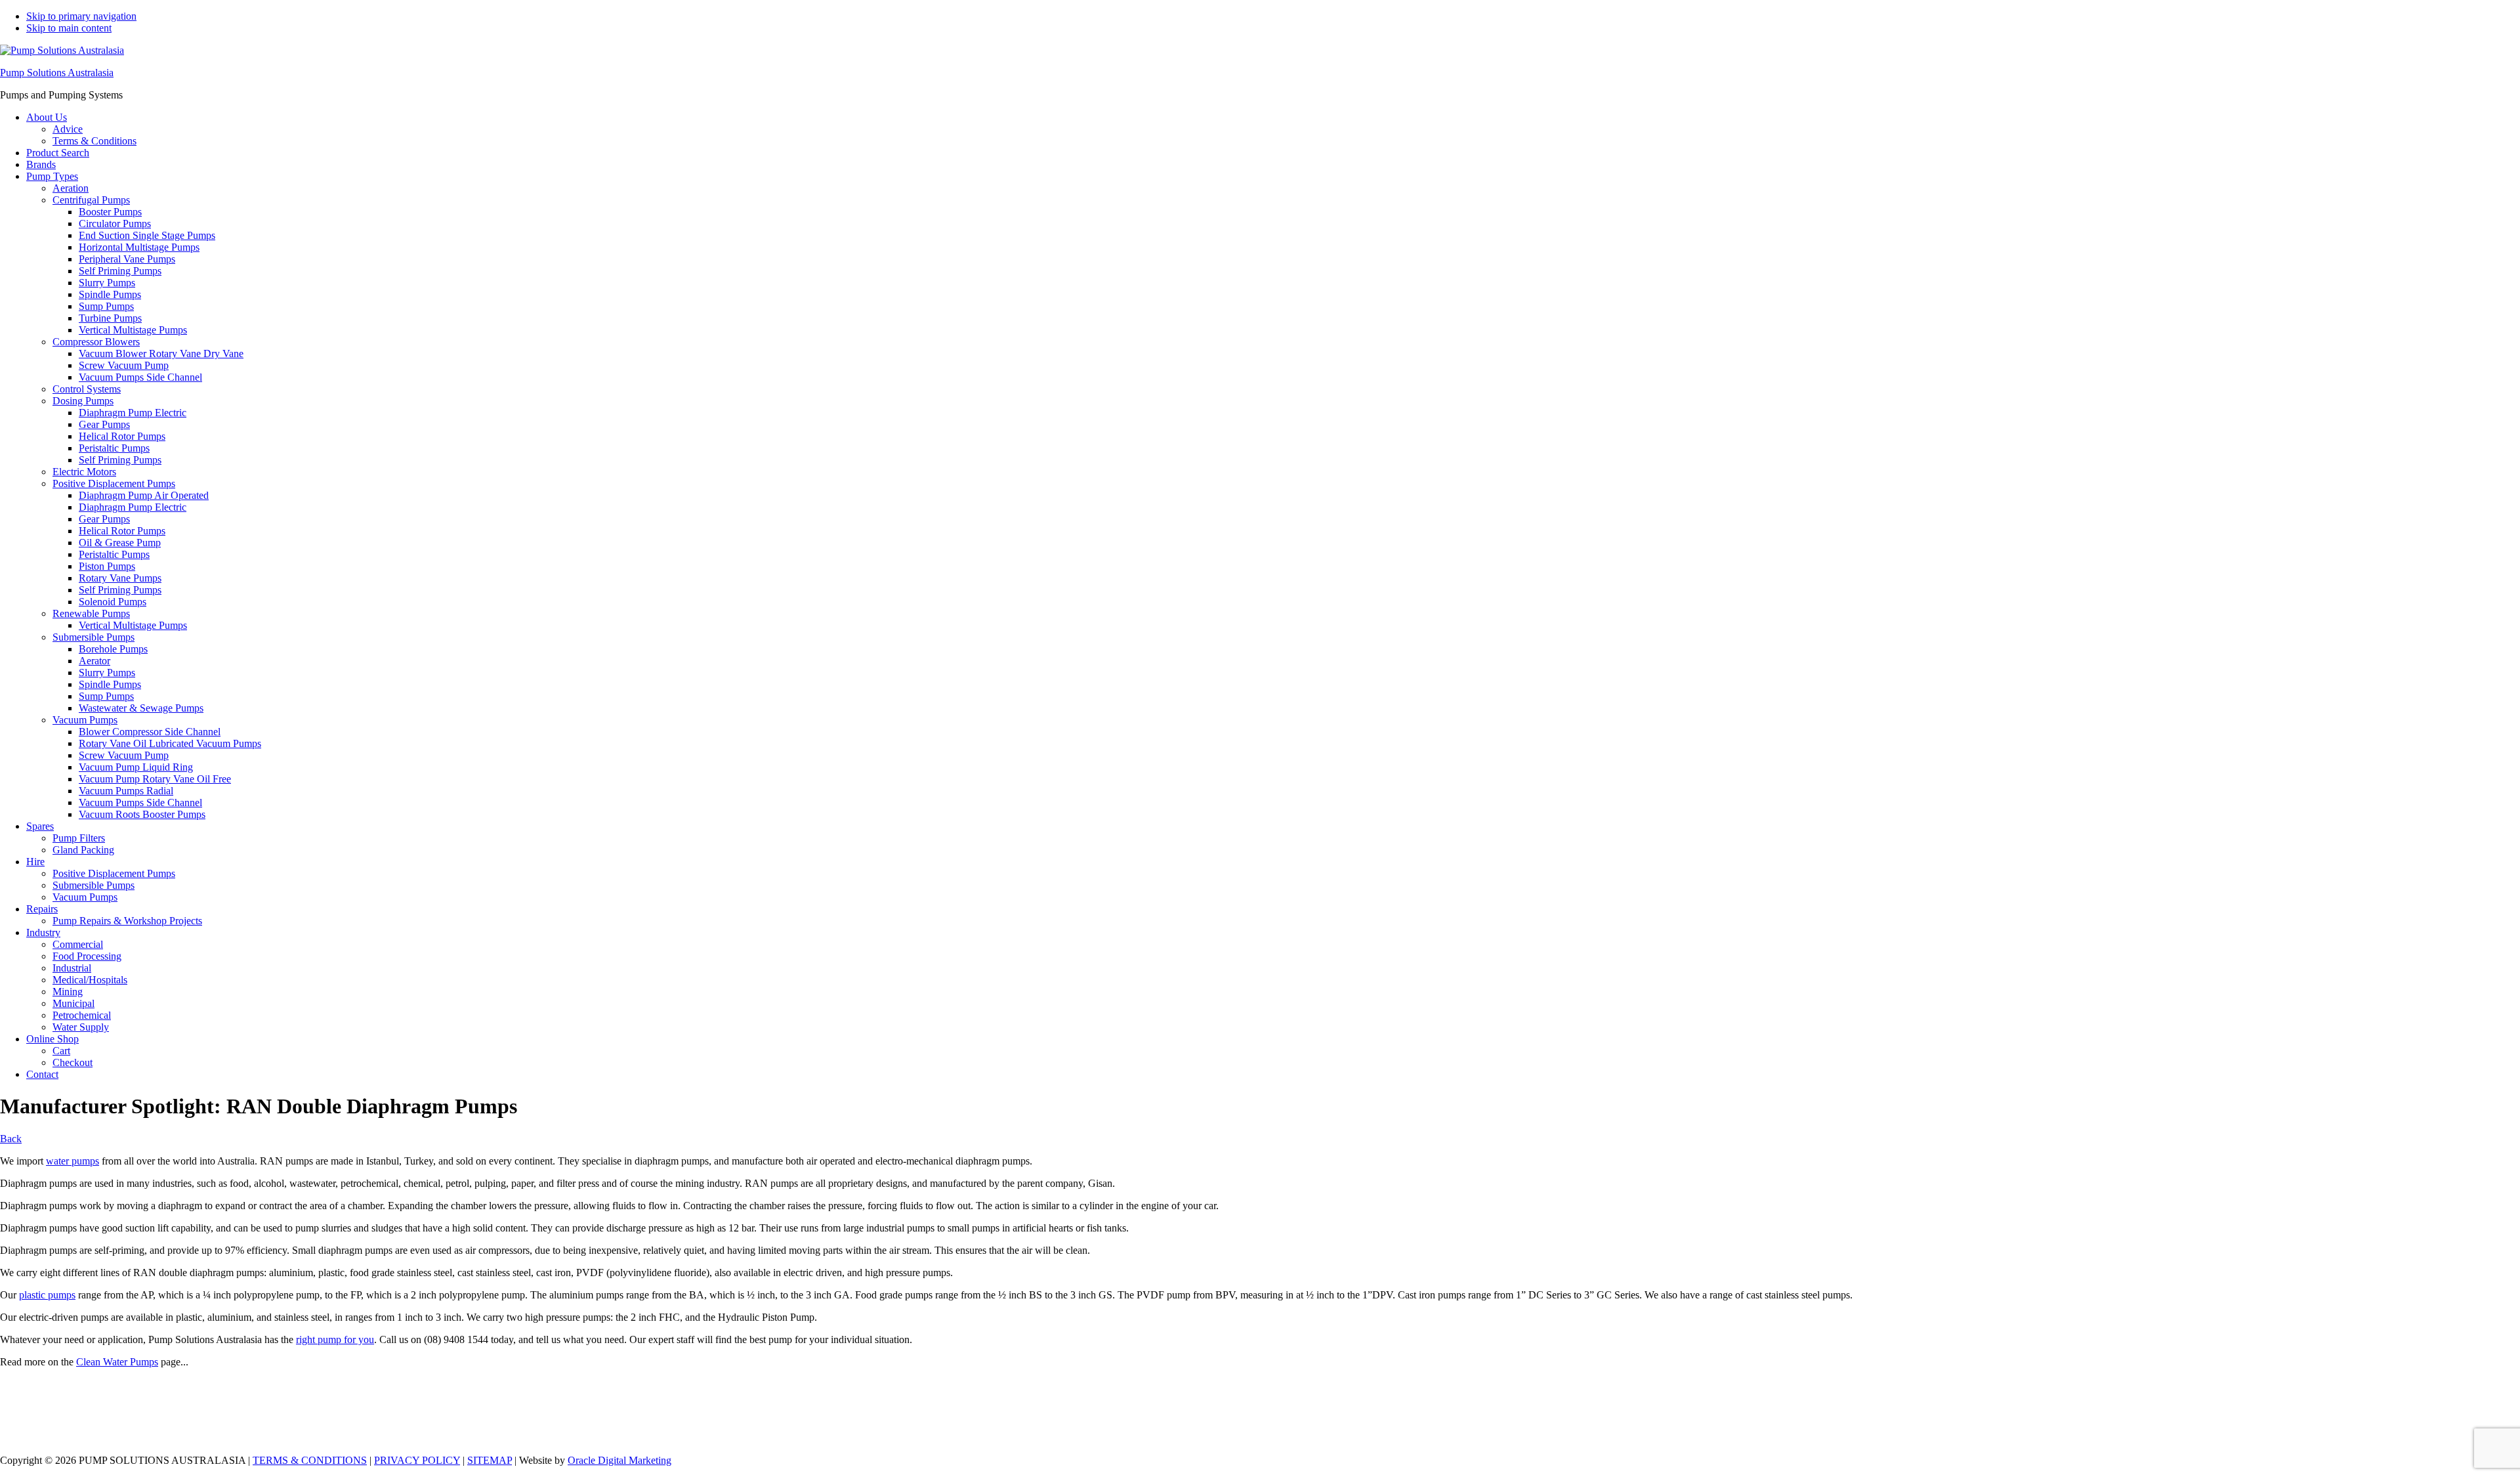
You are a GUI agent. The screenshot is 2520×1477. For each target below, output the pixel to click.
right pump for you (335, 1339)
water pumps (73, 1161)
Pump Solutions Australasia (57, 73)
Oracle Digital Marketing (619, 1460)
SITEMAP (490, 1460)
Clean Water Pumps (117, 1362)
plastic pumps (47, 1295)
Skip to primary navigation (81, 16)
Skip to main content (69, 28)
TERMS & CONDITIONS (310, 1460)
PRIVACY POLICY (417, 1460)
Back (11, 1139)
